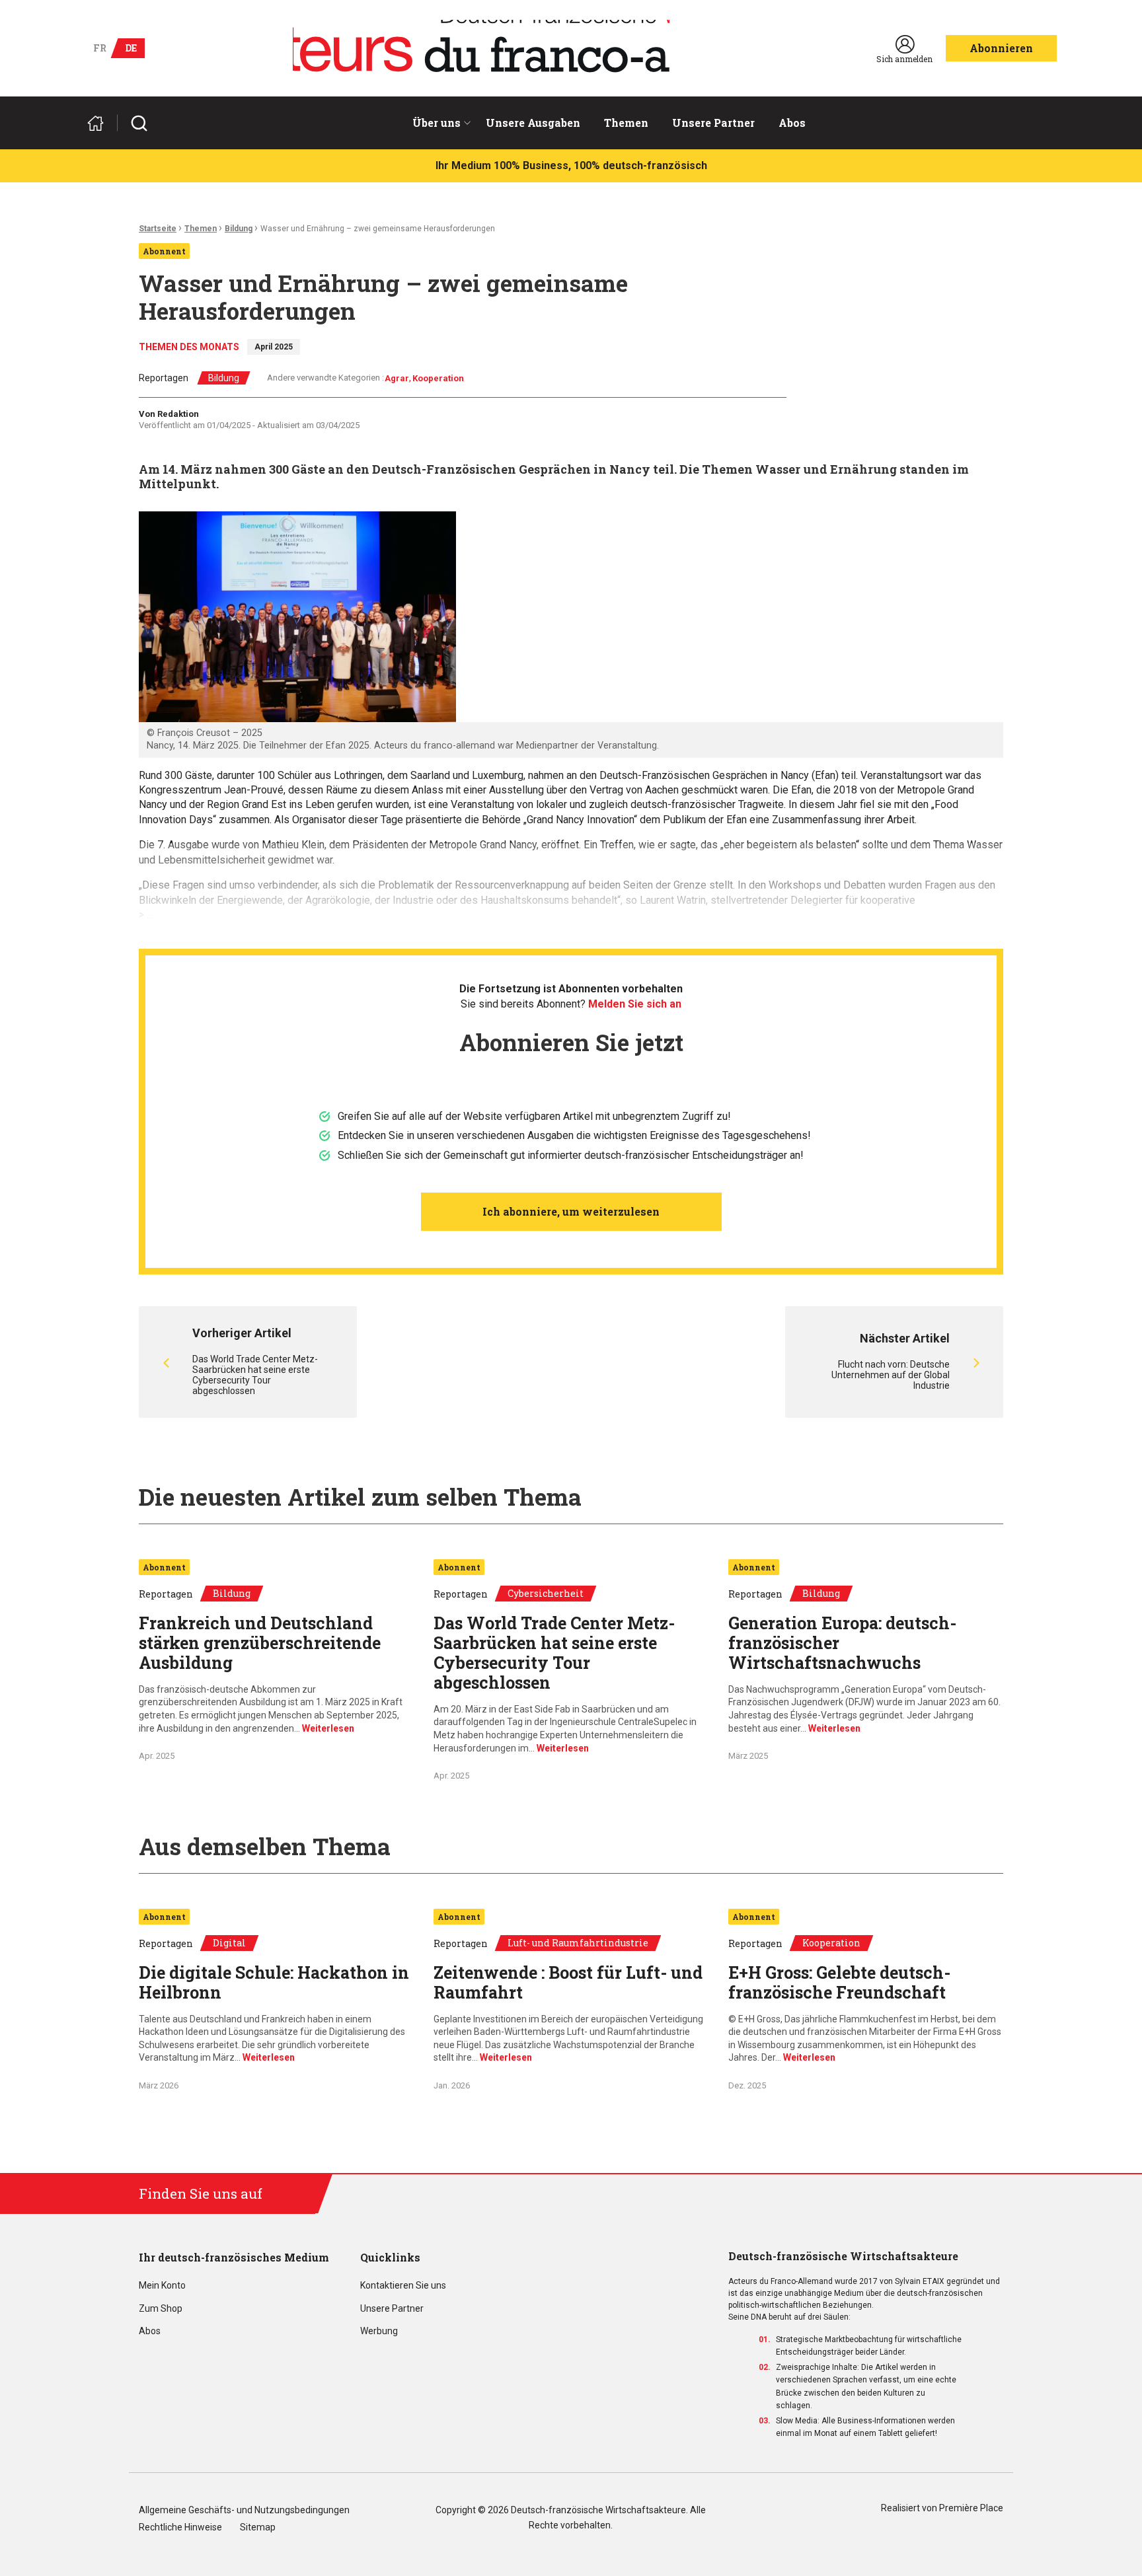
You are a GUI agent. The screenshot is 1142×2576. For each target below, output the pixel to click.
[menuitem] (437, 123)
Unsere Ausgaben (533, 123)
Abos (792, 123)
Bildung (239, 229)
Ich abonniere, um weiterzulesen (571, 1211)
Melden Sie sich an (635, 1004)
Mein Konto (162, 2286)
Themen (626, 123)
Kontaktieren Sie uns (403, 2286)
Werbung (379, 2331)
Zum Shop (161, 2309)
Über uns (437, 123)
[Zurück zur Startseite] (101, 123)
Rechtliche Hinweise (180, 2527)
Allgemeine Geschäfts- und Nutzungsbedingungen (244, 2510)
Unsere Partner (713, 123)
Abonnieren (1001, 48)
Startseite (158, 229)
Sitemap (258, 2527)
